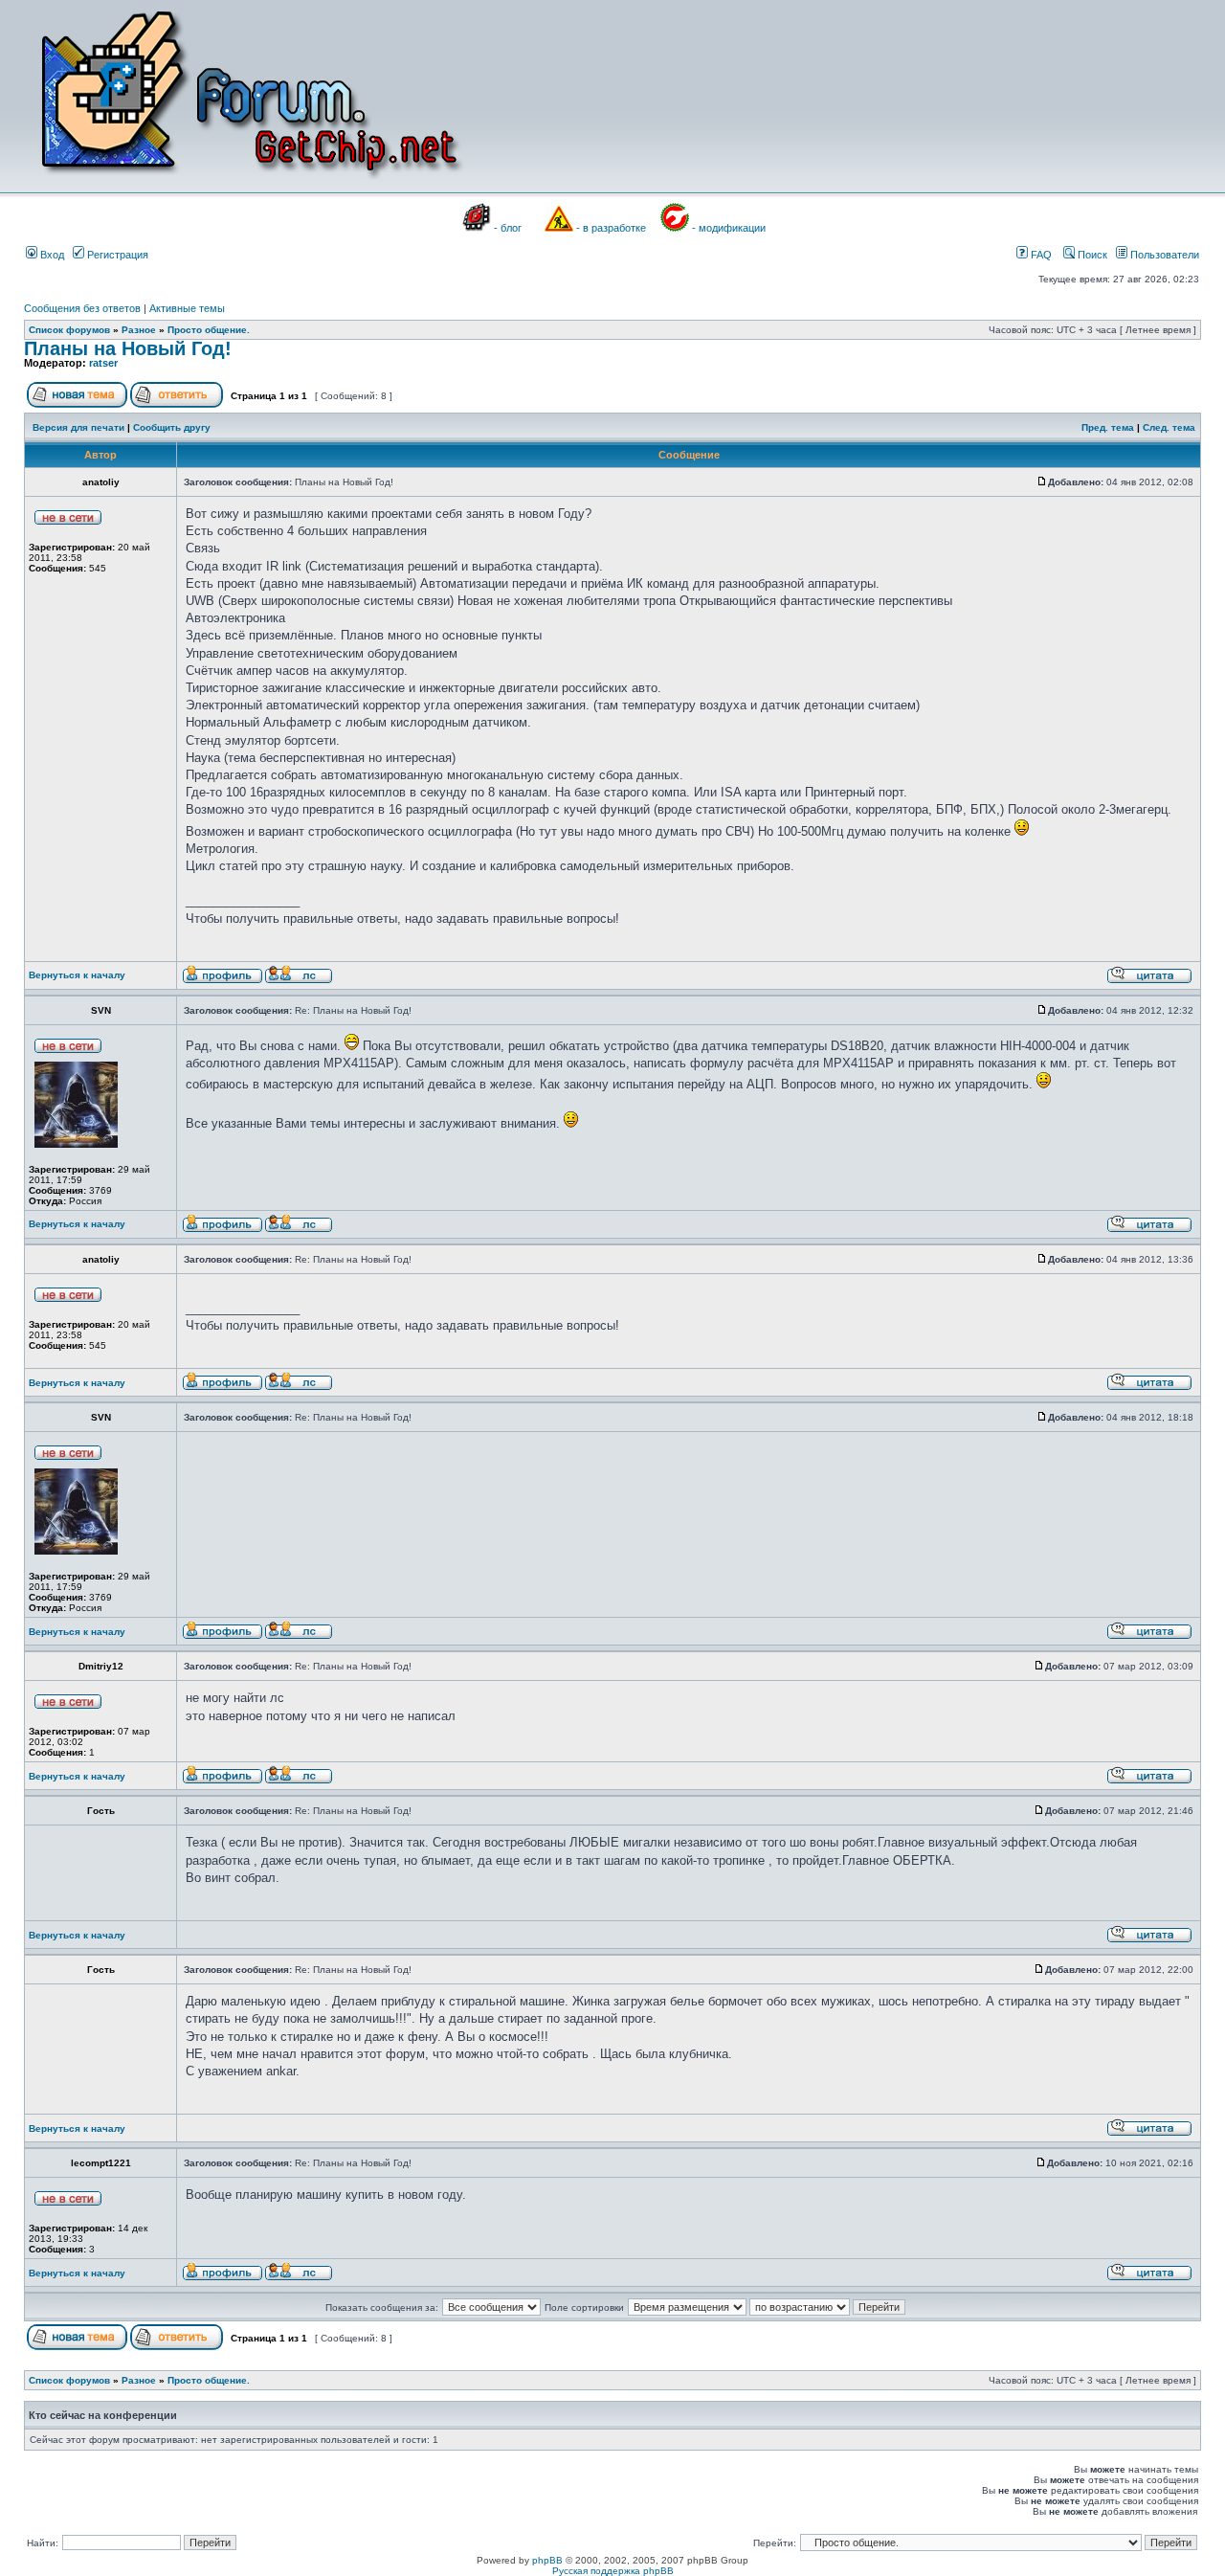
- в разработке (611, 228)
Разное (139, 330)
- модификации (729, 228)
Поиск (1091, 255)
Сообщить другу (172, 427)
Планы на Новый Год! (128, 348)
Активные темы (187, 308)
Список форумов (69, 330)
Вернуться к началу (77, 975)
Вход (51, 255)
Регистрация (116, 255)
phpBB (547, 2560)
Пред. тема (1108, 427)
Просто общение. (209, 330)
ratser (103, 363)
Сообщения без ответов (82, 308)
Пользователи (1163, 255)
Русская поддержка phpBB (613, 2571)
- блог (508, 228)
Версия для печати (78, 427)
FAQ (1040, 255)
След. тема (1169, 427)
